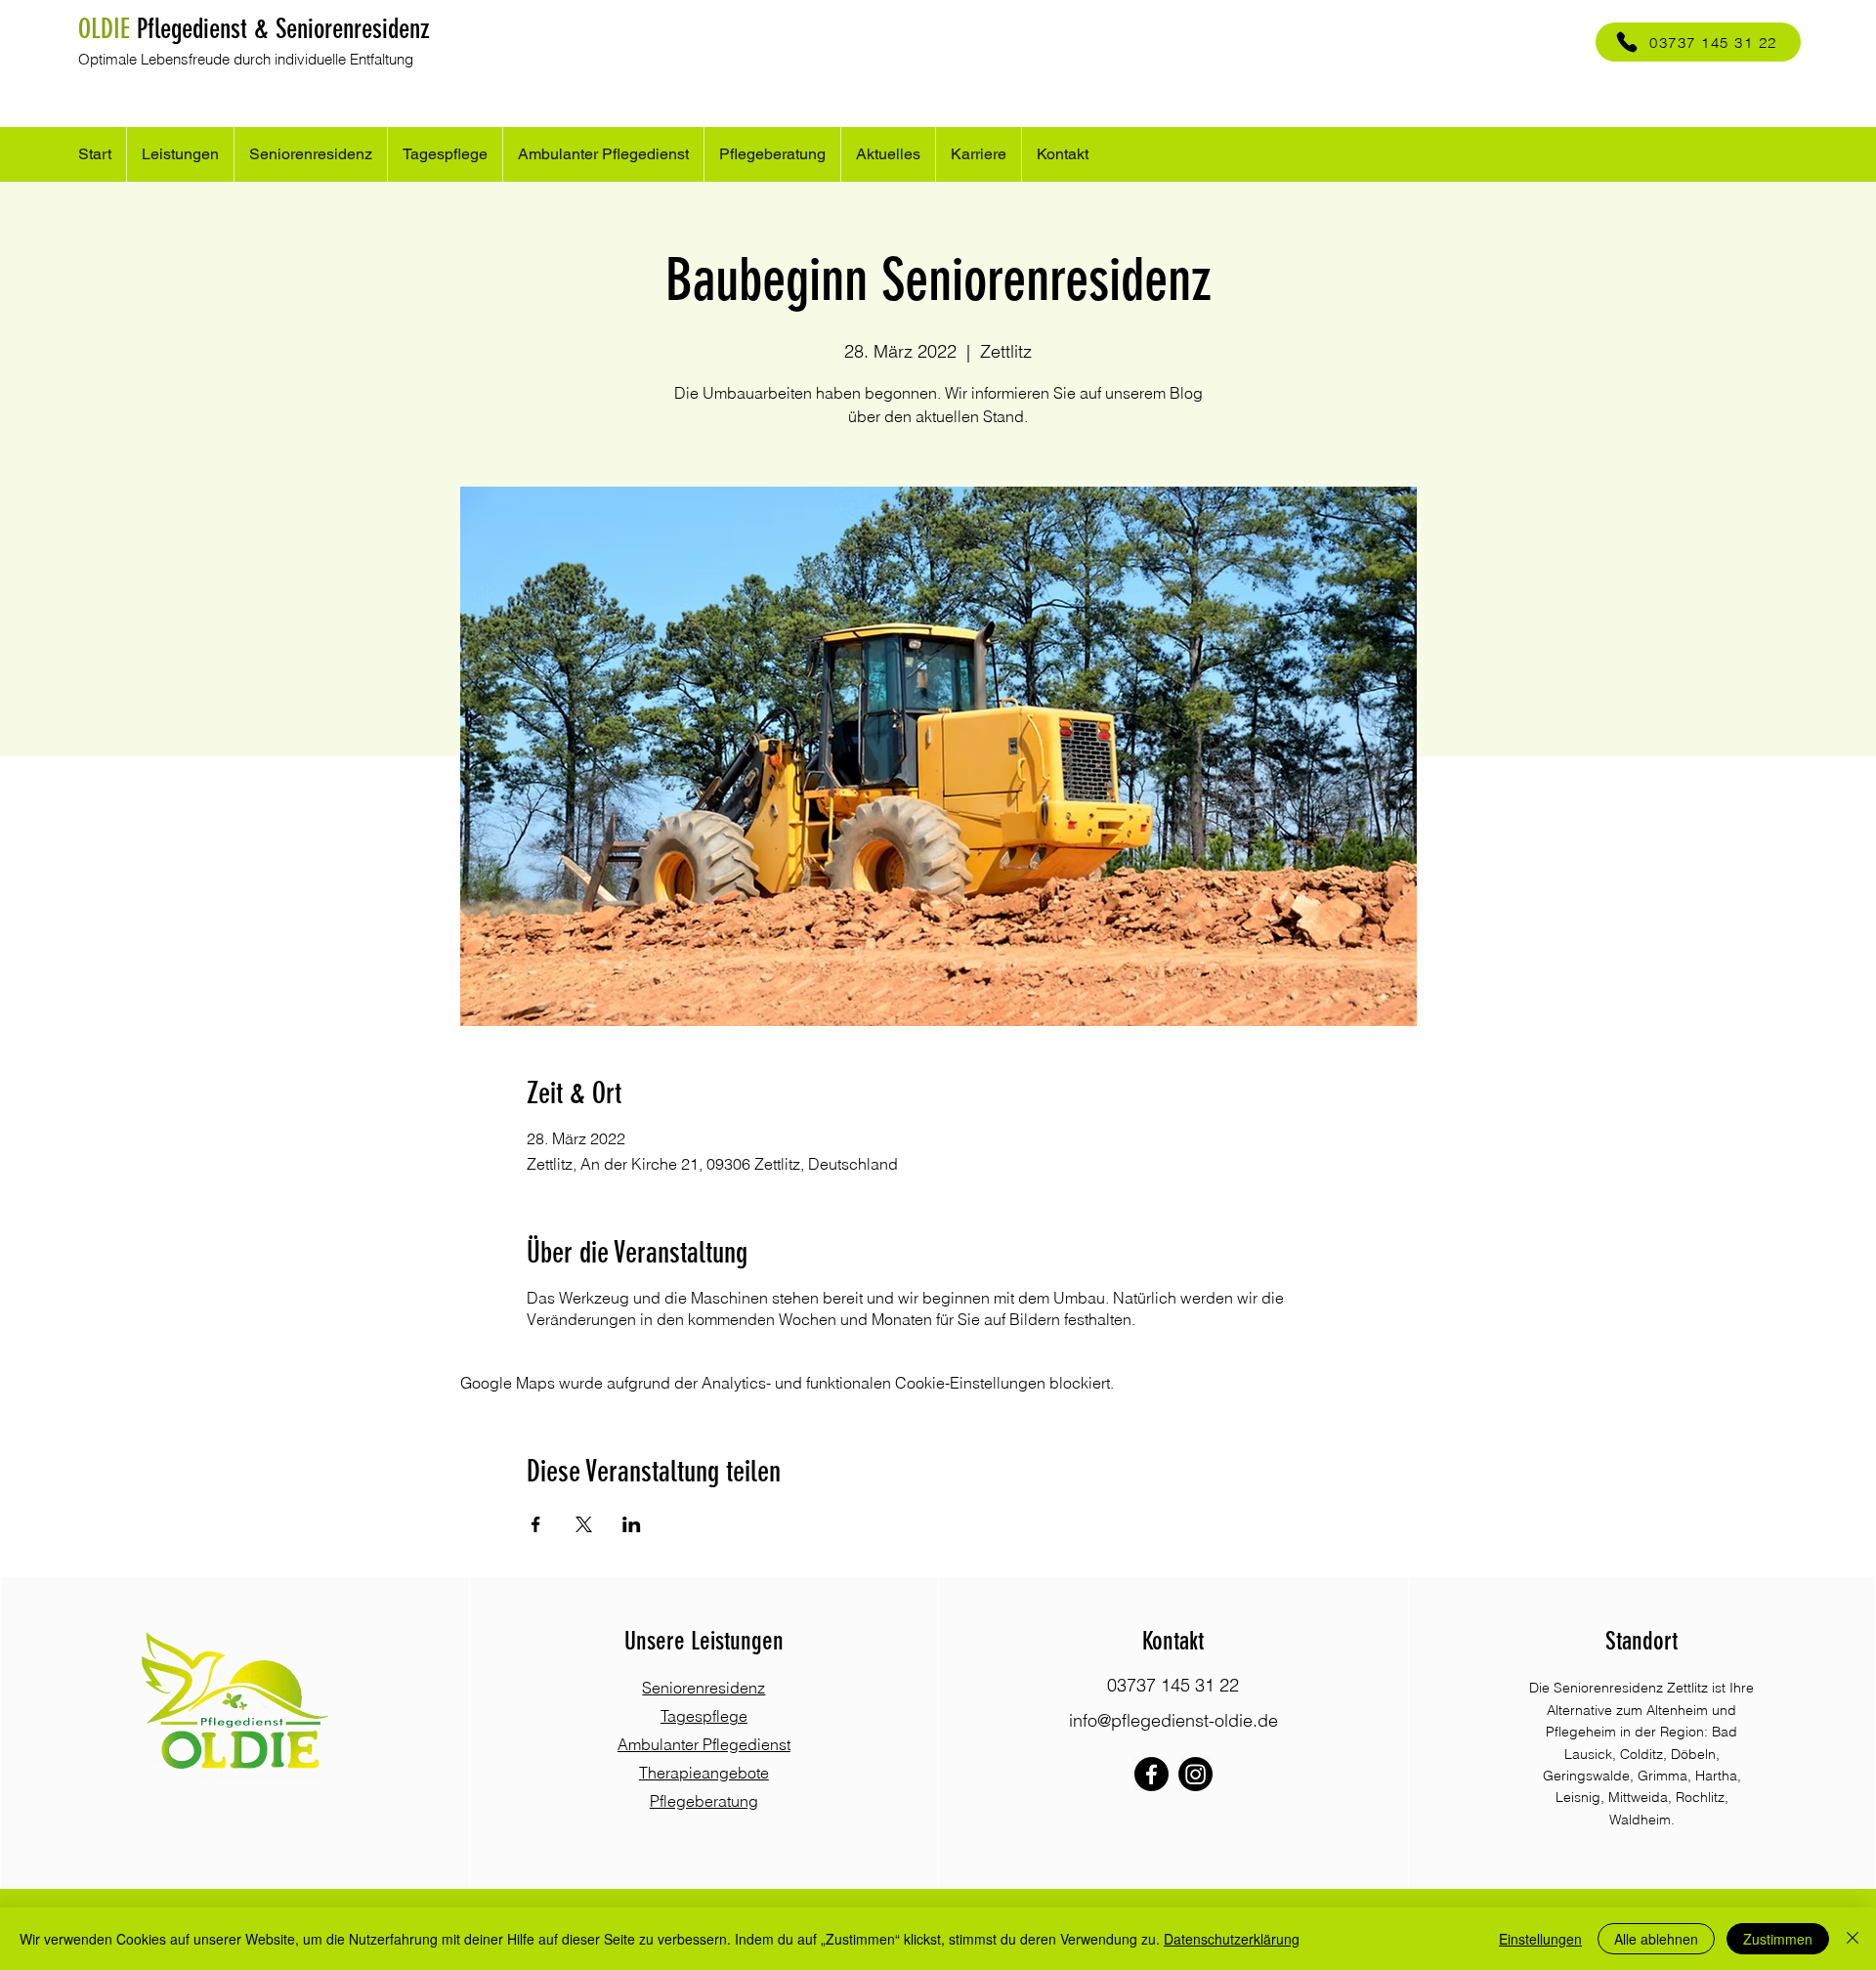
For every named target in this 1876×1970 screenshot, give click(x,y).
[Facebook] (1151, 1774)
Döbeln (1693, 1754)
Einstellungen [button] (1540, 1939)
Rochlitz (1700, 1797)
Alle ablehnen (1656, 1939)
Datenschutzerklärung (1232, 1939)
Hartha (1716, 1776)
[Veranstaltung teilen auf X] (584, 1524)
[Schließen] (1853, 1939)
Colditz (1641, 1754)
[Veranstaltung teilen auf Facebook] (536, 1524)
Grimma (1663, 1776)
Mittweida (1638, 1797)
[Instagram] (1195, 1774)
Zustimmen (1778, 1939)
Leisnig (1578, 1797)
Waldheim (1640, 1820)
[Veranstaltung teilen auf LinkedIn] (632, 1524)
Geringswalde (1586, 1776)
